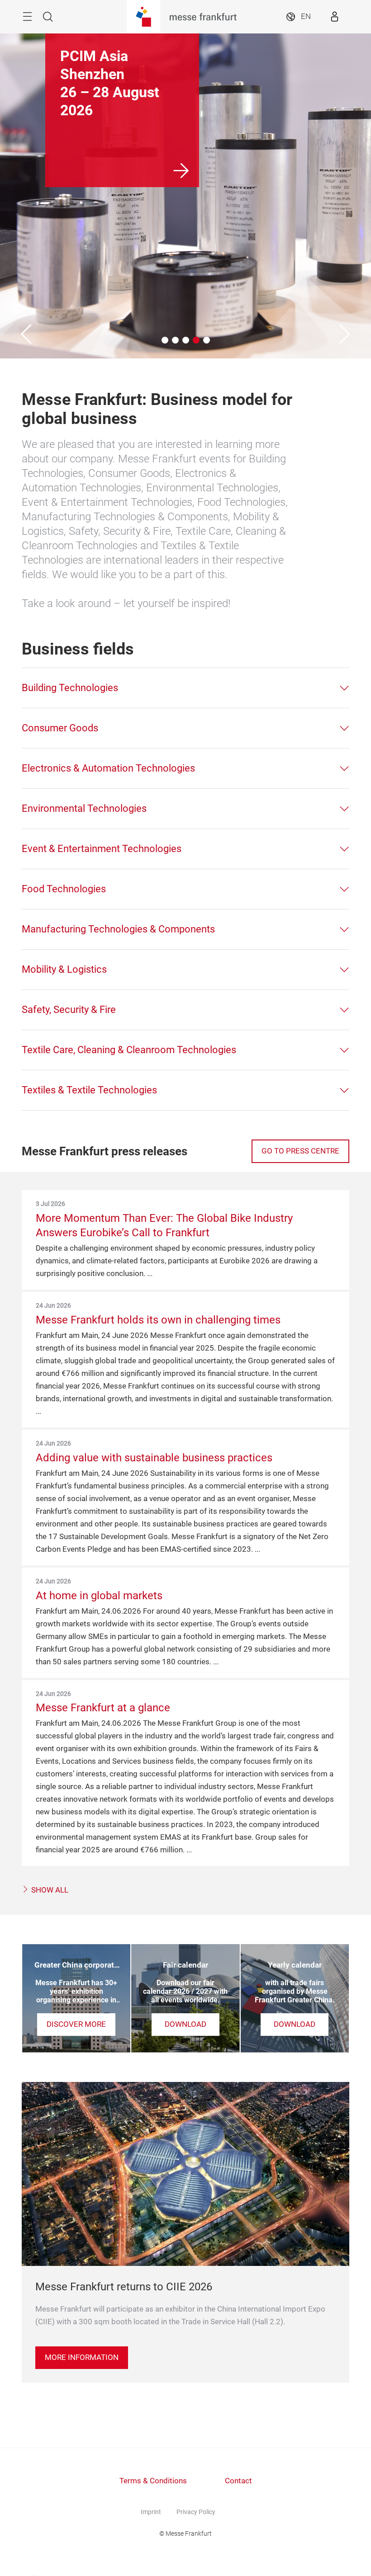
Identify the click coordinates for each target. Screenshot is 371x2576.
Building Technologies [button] (70, 688)
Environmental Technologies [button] (84, 808)
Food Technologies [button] (64, 889)
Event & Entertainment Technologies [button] (102, 849)
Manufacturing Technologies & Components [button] (118, 929)
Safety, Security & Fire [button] (69, 1010)
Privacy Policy (196, 2512)
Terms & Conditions (153, 2481)
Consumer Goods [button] (60, 728)
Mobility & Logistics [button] (64, 969)
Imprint (151, 2512)
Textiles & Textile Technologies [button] (89, 1090)
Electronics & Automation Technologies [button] (108, 768)
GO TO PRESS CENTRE (300, 1151)
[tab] (185, 688)
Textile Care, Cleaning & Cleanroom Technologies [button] (129, 1050)
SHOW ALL (49, 1890)
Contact (238, 2481)
